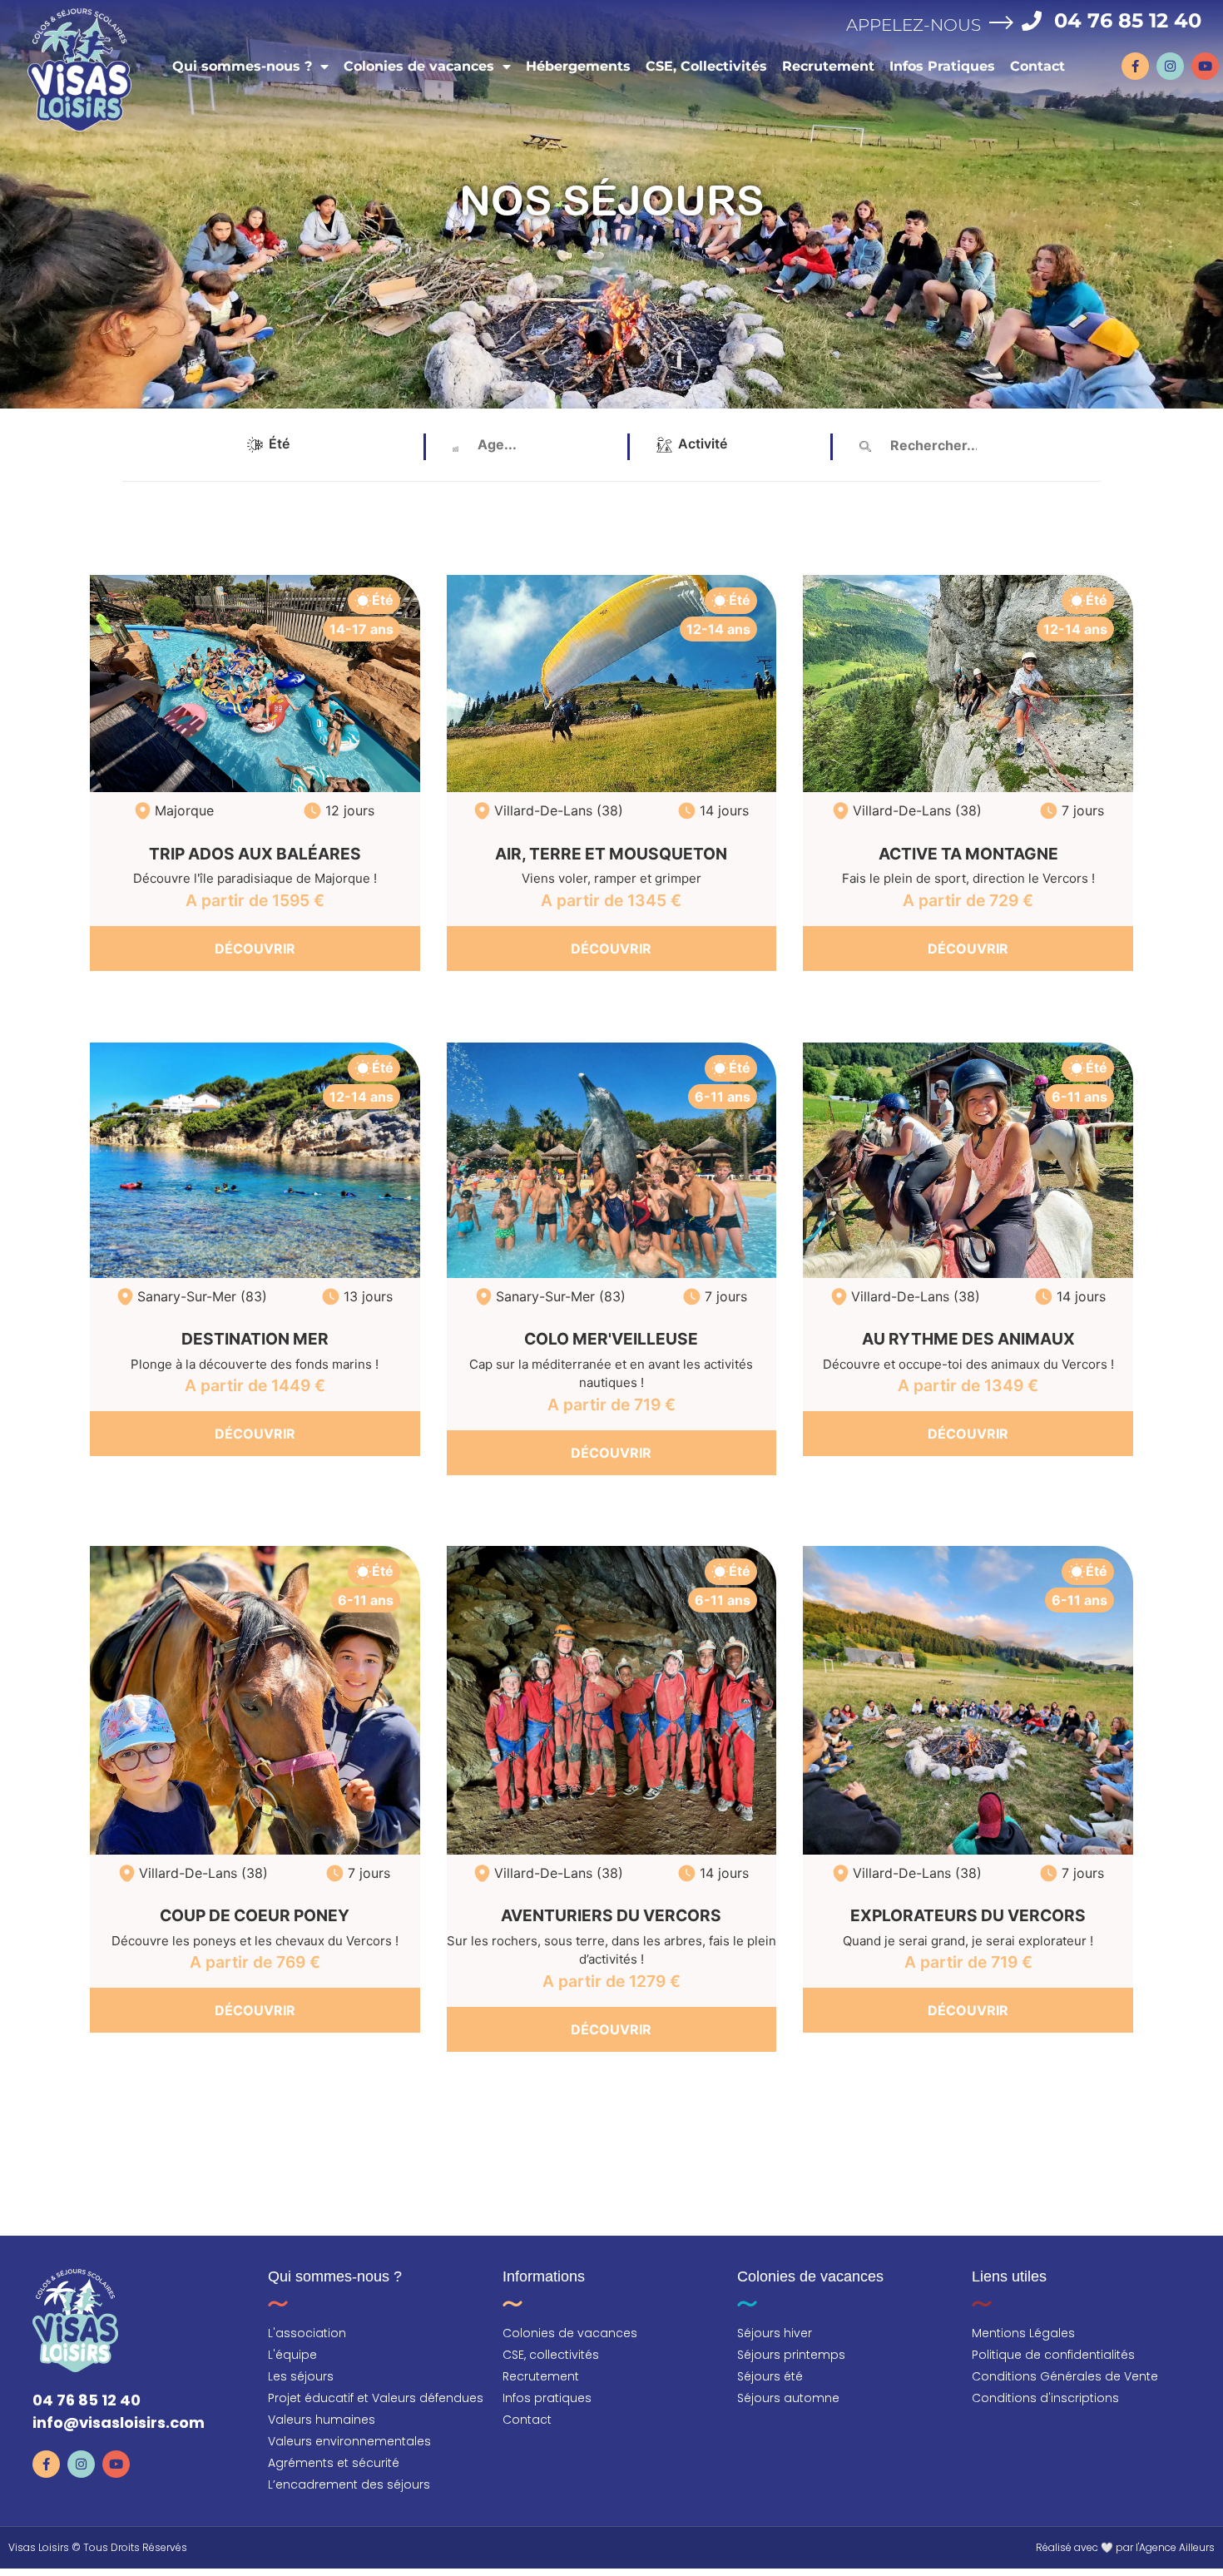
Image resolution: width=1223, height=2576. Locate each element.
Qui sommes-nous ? (242, 66)
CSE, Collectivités (706, 66)
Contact (1037, 66)
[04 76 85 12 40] (1032, 21)
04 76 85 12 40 (1128, 20)
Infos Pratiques (942, 66)
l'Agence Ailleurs (1175, 2547)
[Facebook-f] (1135, 66)
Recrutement (828, 66)
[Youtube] (1205, 66)
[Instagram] (1170, 66)
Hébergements (578, 66)
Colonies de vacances (419, 66)
